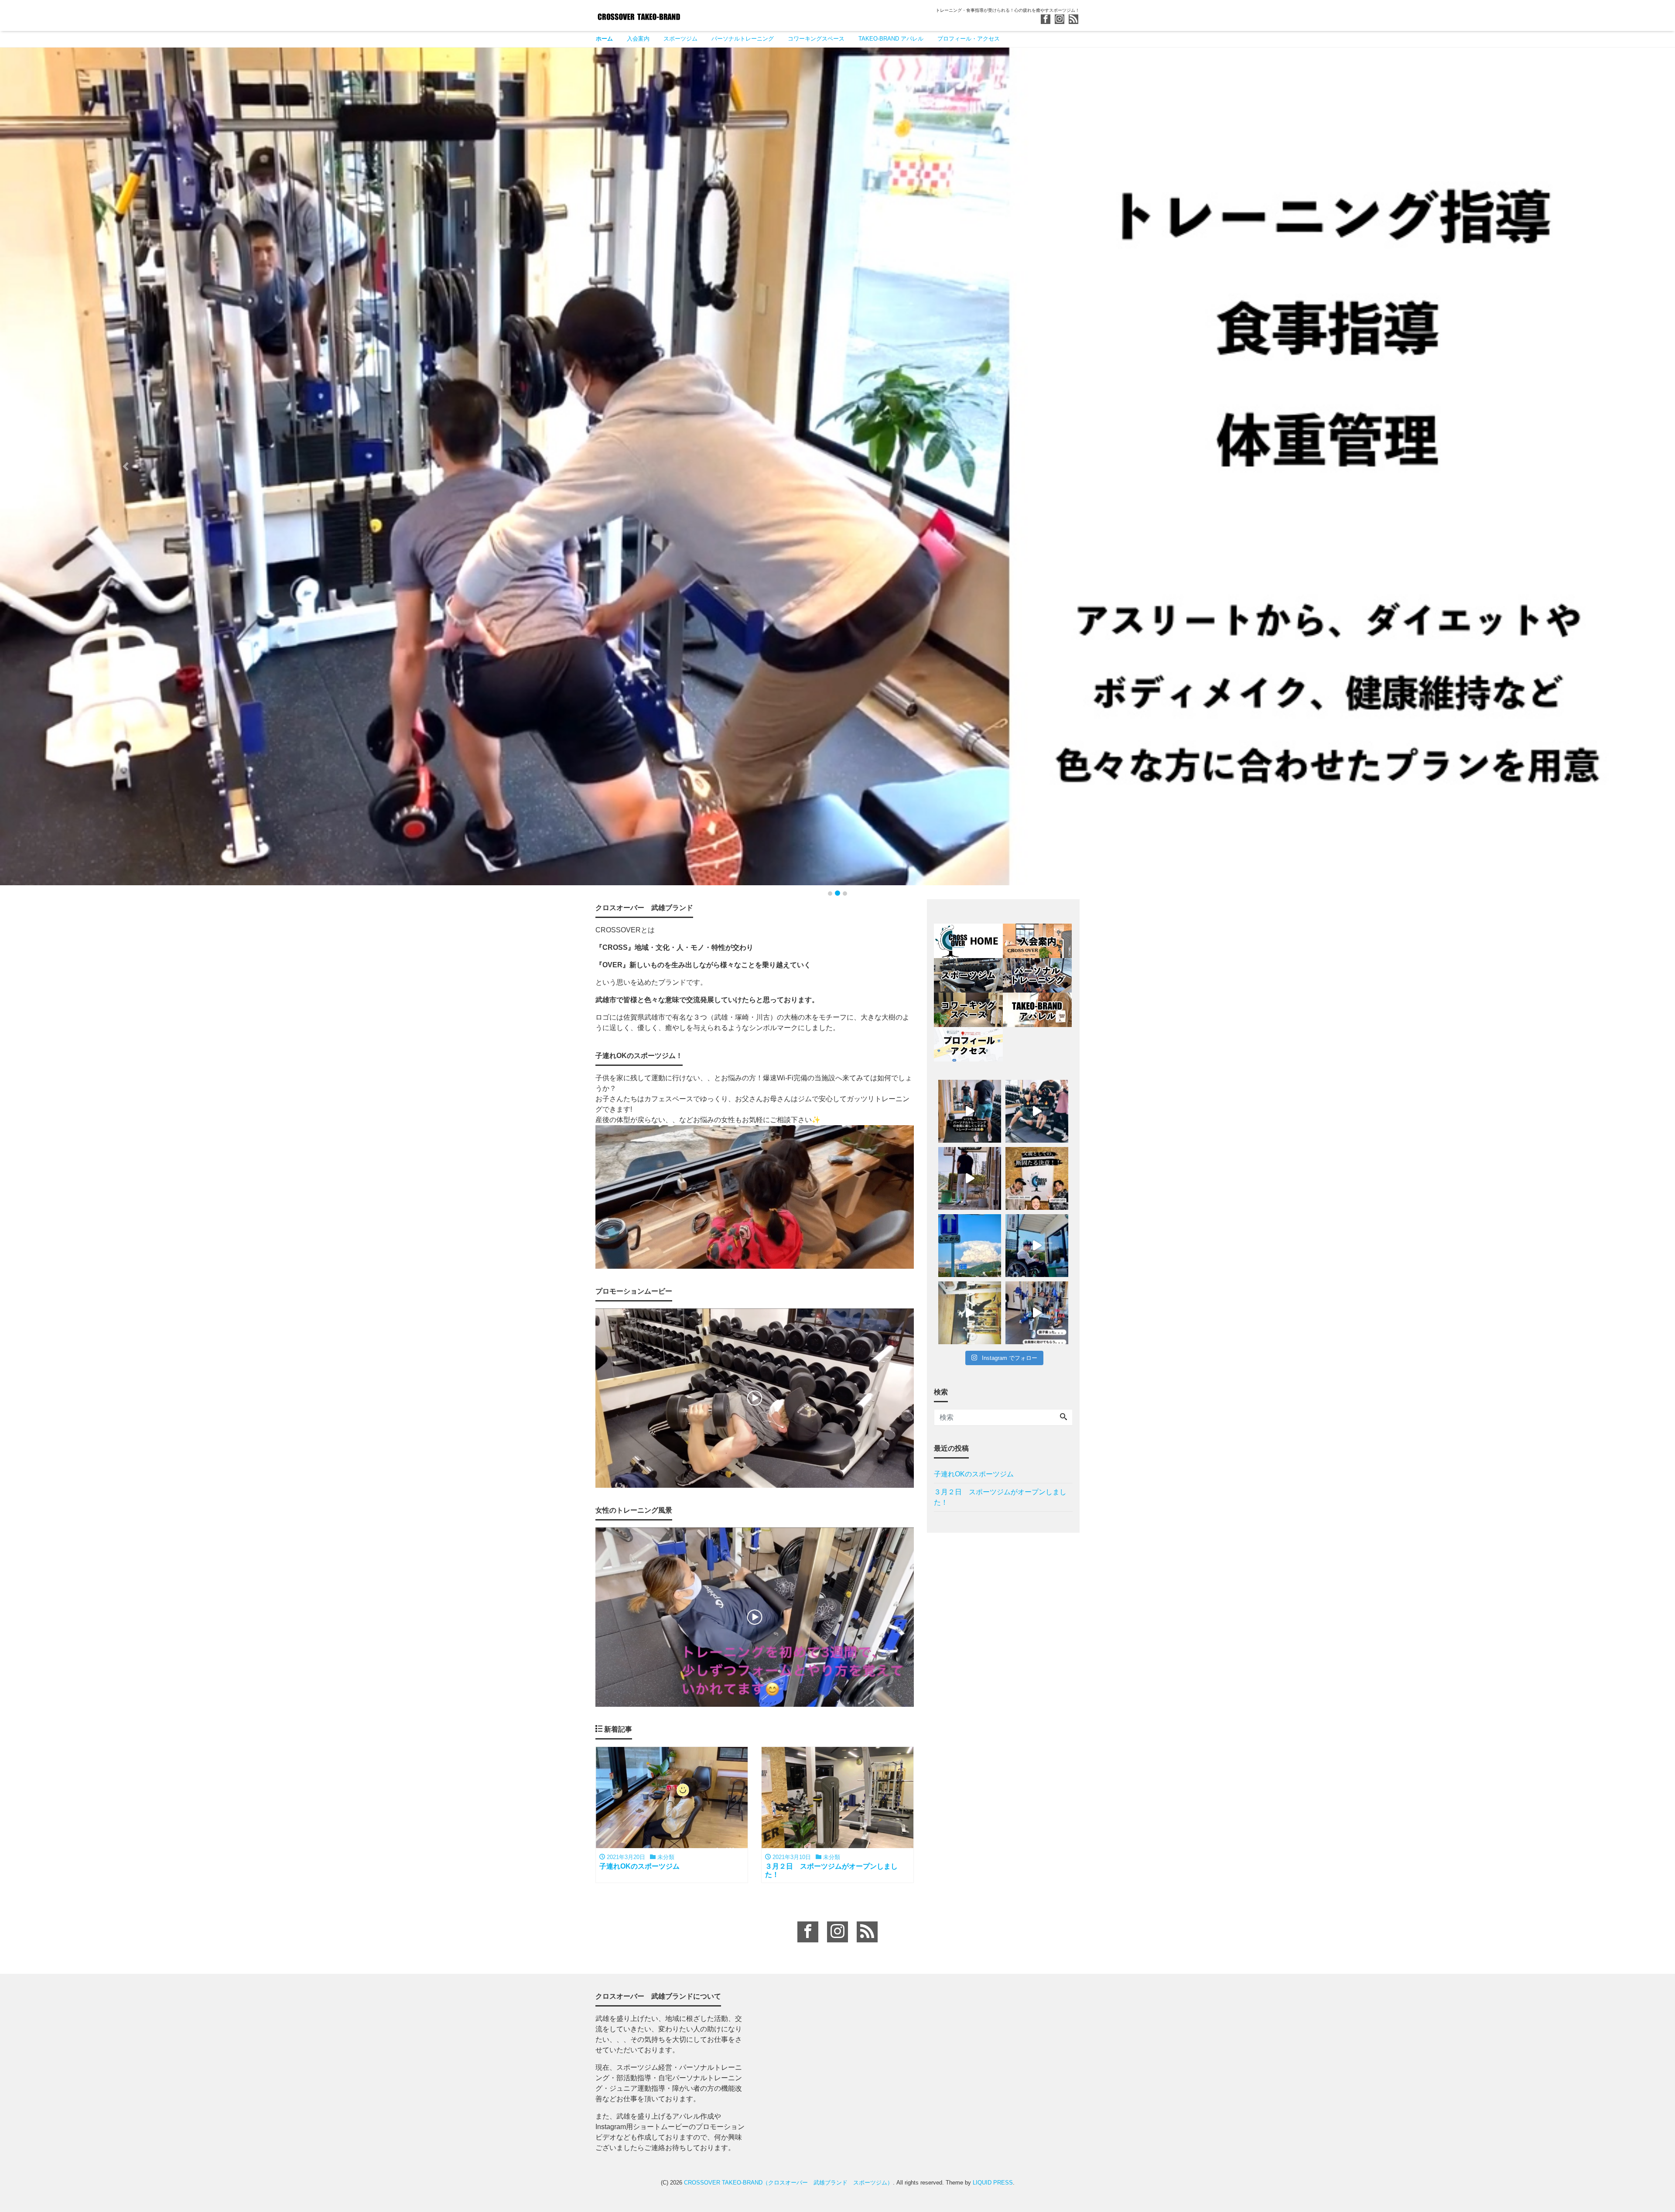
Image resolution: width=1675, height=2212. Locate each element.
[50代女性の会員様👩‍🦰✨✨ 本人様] (970, 1313)
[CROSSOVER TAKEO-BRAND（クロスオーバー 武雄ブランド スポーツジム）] (639, 15)
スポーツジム (680, 39)
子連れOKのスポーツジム (974, 1474)
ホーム (604, 39)
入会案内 (638, 39)
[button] (126, 466)
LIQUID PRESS (993, 2183)
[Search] (1063, 1418)
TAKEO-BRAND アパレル (891, 39)
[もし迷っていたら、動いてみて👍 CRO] (1037, 1246)
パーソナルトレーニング (743, 39)
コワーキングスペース (816, 39)
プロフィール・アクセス (969, 39)
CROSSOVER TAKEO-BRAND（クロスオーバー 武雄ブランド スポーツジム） (788, 2183)
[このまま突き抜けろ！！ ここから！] (970, 1246)
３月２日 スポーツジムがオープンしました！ (1000, 1497)
